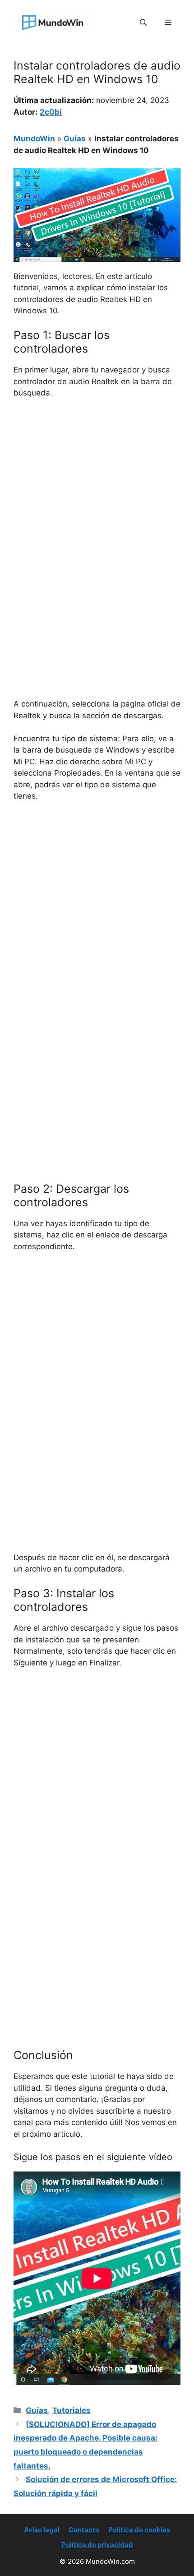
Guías (75, 139)
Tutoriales (72, 2410)
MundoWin (34, 139)
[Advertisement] (97, 507)
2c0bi (51, 112)
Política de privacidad (97, 2545)
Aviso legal (42, 2530)
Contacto (84, 2530)
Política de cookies (139, 2530)
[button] (143, 23)
